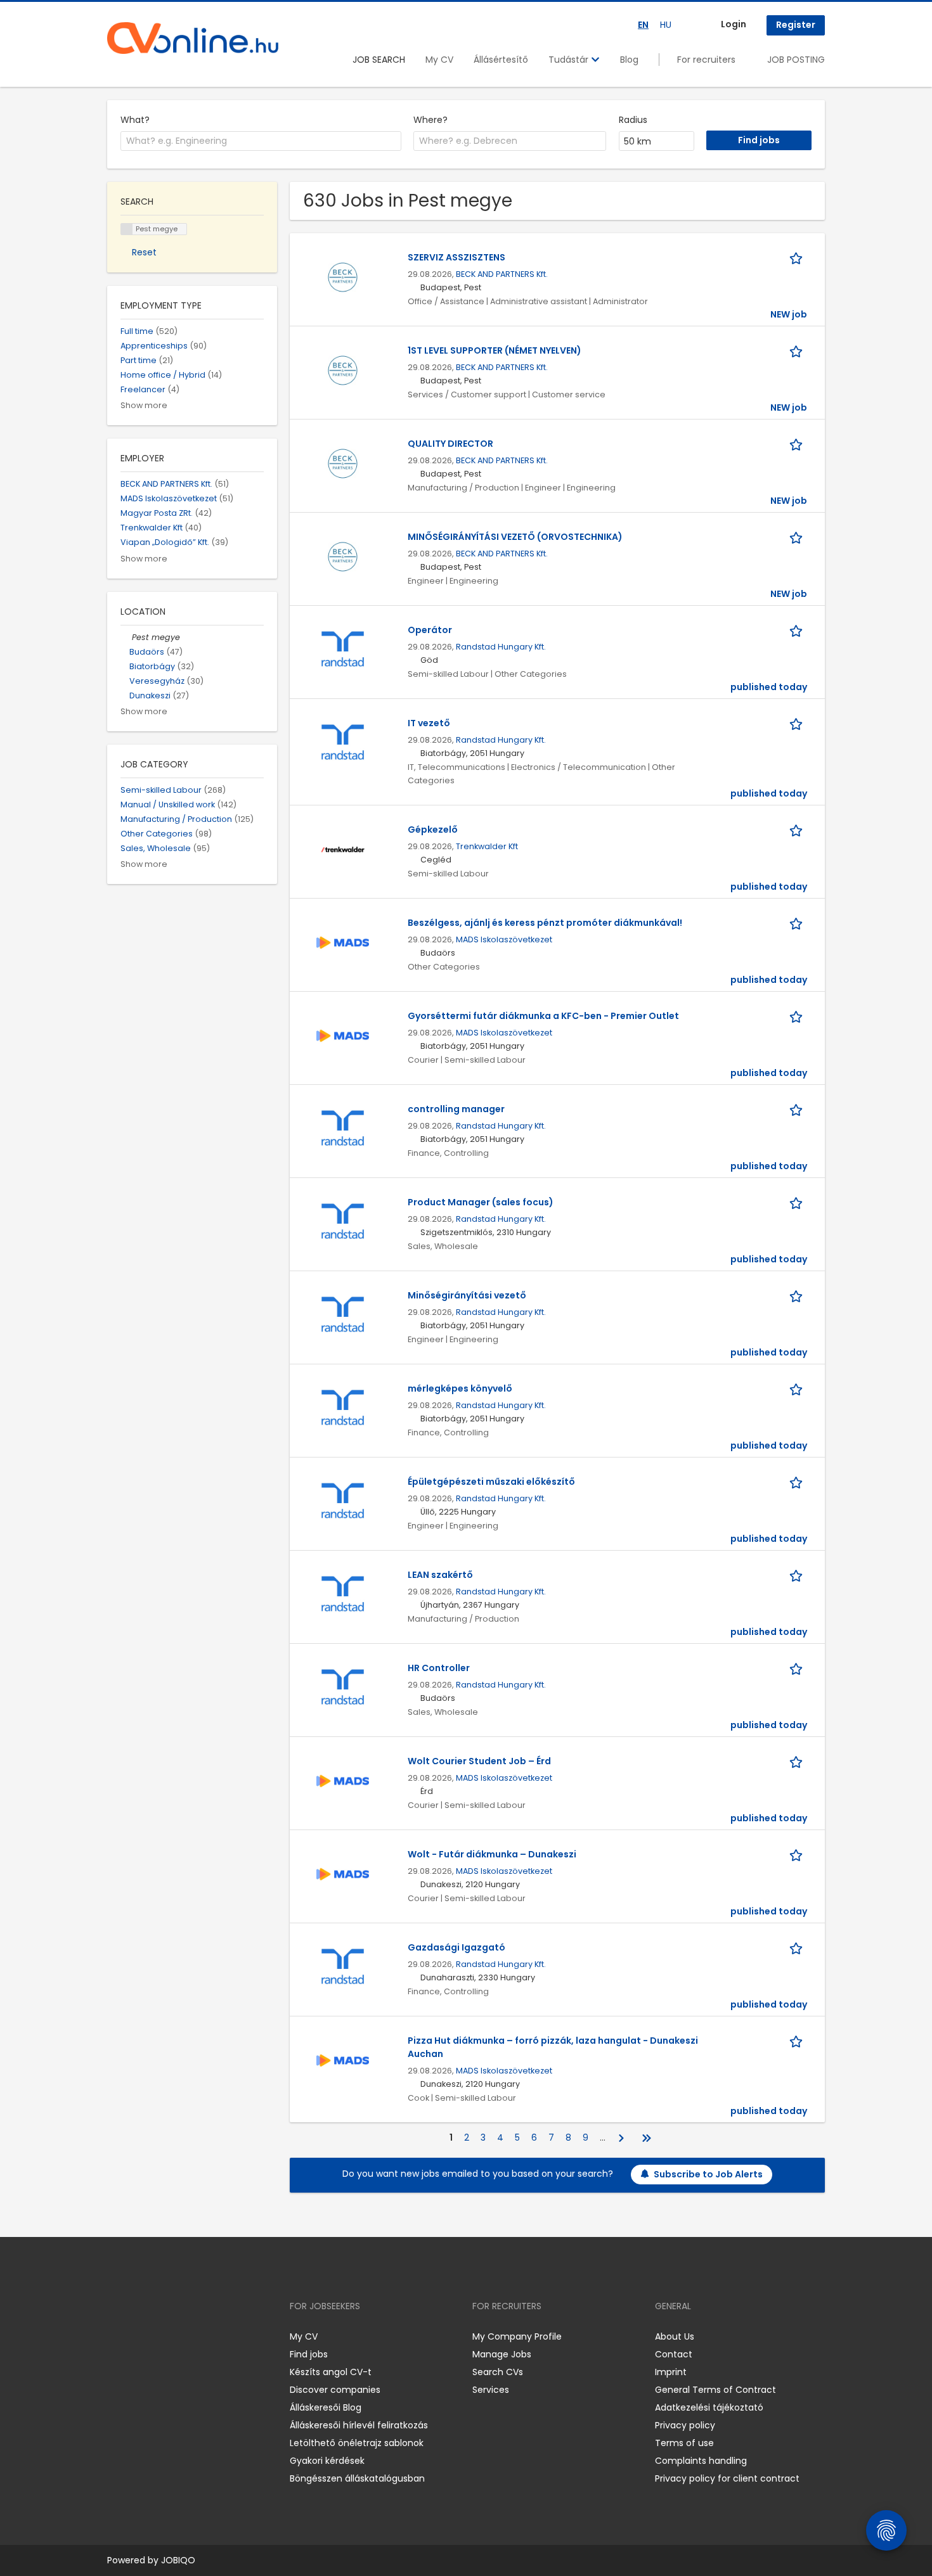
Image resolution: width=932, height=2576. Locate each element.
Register (796, 25)
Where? (430, 120)
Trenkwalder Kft (487, 846)
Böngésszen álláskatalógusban (357, 2478)
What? (135, 120)
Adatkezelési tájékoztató (709, 2407)
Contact (674, 2354)
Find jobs (309, 2354)
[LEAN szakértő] (343, 1594)
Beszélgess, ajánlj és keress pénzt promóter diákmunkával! (545, 923)
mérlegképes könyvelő (460, 1388)
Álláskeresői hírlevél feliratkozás (359, 2425)
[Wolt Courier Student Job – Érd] (343, 1780)
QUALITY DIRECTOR (450, 444)
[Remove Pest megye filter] (126, 637)
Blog (629, 60)
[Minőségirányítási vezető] (343, 1314)
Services (491, 2390)
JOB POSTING (796, 60)
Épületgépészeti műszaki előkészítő (491, 1482)
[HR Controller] (343, 1687)
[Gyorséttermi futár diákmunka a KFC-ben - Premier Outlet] (343, 1035)
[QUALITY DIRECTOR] (343, 463)
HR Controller (439, 1668)
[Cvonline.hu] (193, 38)
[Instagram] (137, 2336)
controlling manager (456, 1109)
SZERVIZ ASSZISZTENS (456, 257)
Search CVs (498, 2372)
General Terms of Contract (715, 2390)
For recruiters (706, 60)
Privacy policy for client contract (727, 2478)
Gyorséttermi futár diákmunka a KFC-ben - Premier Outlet (543, 1016)
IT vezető (429, 723)
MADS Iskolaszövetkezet (504, 939)
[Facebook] (116, 2336)
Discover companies (335, 2390)
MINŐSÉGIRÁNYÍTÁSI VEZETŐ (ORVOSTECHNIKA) (515, 537)
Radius (633, 120)
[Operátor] (343, 649)
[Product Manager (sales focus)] (343, 1221)
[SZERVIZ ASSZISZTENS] (343, 276)
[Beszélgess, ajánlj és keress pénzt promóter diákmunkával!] (343, 942)
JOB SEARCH (379, 60)
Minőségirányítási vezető (467, 1295)
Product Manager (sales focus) (481, 1202)
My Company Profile (517, 2336)
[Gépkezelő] (343, 849)
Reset (144, 252)
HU (666, 25)
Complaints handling (701, 2461)
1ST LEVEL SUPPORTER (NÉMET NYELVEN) (495, 350)
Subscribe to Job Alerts (708, 2174)
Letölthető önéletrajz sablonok (357, 2443)
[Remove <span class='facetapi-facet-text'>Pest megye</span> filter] (127, 229)
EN (643, 25)
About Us (675, 2336)
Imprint (671, 2372)
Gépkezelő (433, 830)
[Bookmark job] (798, 258)
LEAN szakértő (440, 1575)
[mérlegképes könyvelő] (343, 1407)
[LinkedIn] (158, 2336)
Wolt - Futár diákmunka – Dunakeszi (492, 1854)
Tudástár (570, 60)
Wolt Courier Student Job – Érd (479, 1761)
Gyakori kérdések (327, 2461)
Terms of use (684, 2443)
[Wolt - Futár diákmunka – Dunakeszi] (343, 1873)
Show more (144, 405)
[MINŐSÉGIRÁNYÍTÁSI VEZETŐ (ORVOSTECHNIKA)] (343, 556)
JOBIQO (178, 2560)
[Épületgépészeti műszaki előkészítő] (343, 1501)
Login (734, 24)
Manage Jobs (502, 2354)
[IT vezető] (343, 742)
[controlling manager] (343, 1128)
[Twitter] (177, 2336)
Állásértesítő (501, 60)
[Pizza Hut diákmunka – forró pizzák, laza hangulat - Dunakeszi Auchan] (343, 2060)
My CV (439, 60)
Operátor (430, 630)
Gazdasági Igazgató (456, 1947)
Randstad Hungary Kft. (501, 647)
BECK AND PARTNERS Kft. (502, 274)
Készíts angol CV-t (331, 2372)
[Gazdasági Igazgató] (343, 1966)
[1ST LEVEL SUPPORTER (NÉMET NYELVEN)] (343, 369)
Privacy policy (685, 2425)
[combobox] (261, 141)
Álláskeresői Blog (326, 2407)
